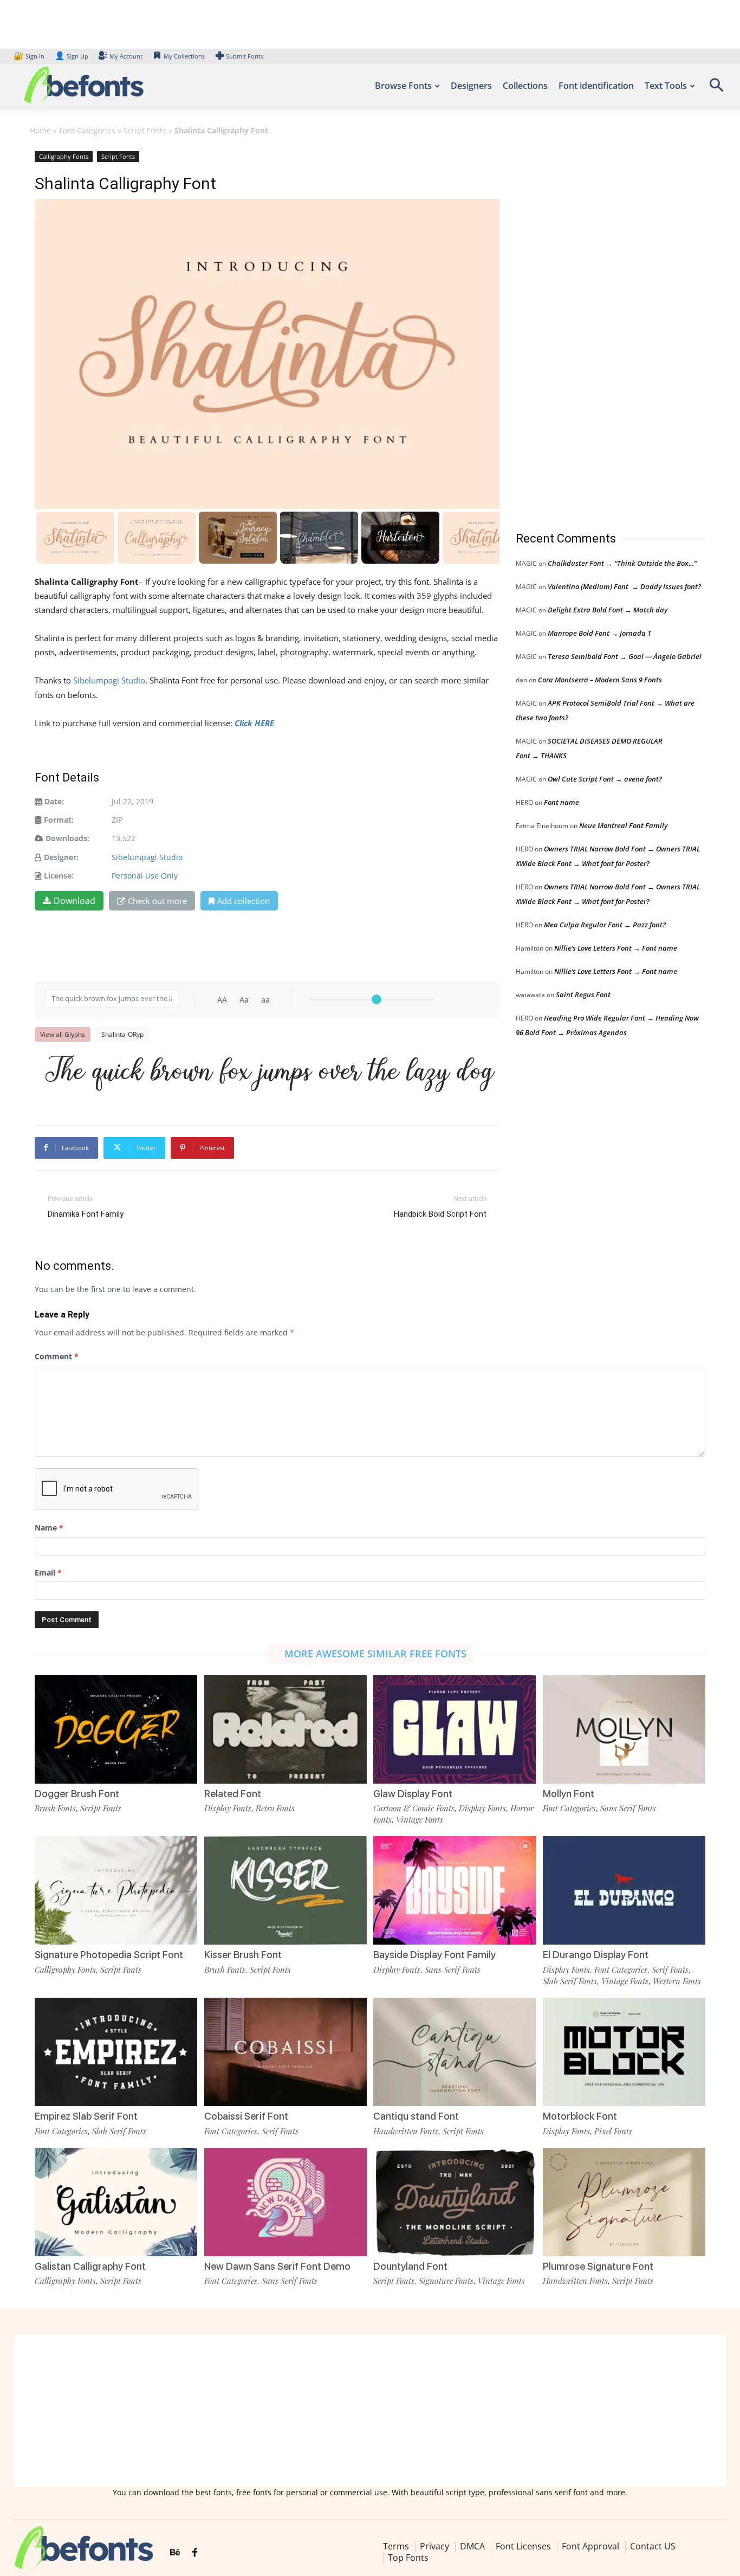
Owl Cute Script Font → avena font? (605, 779)
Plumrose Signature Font (598, 2266)
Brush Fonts (55, 1808)
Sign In (30, 56)
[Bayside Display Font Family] (455, 1890)
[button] (716, 89)
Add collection (244, 901)
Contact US (653, 2546)
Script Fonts (145, 130)
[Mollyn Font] (624, 1729)
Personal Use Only (145, 876)
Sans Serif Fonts (628, 1808)
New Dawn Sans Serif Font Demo (277, 2266)
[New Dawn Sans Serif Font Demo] (285, 2202)
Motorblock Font (580, 2116)
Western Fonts (677, 1981)
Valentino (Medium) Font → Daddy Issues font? (624, 586)
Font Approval (590, 2546)
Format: (59, 820)
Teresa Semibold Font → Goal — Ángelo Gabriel (625, 656)
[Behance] (175, 2553)
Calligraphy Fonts (64, 156)
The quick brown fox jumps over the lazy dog (270, 1074)
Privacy (434, 2546)
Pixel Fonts (613, 2131)
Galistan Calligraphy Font (90, 2266)
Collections (525, 86)
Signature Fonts (446, 2281)
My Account (126, 56)
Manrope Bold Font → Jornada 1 (599, 633)
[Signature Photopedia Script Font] (116, 1890)
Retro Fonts (275, 1808)
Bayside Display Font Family (434, 1955)
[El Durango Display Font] (624, 1890)
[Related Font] (285, 1729)
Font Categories (87, 130)
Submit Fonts (245, 56)
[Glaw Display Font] (455, 1729)
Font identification (596, 86)
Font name (562, 802)
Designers (471, 86)
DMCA (472, 2546)
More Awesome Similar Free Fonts (375, 1654)
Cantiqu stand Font (416, 2116)
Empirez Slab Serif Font (86, 2116)
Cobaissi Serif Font (246, 2116)
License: (59, 876)
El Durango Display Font (596, 1955)
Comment (57, 1356)
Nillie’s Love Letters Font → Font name (616, 948)
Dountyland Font (410, 2266)
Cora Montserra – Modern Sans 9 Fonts (600, 680)
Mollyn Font (569, 1794)
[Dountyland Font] (455, 2202)
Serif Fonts (670, 1970)
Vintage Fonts (420, 1819)
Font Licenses (523, 2546)
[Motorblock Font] (624, 2052)
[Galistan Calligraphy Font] (116, 2202)
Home (40, 130)
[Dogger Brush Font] (116, 1729)
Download (74, 901)
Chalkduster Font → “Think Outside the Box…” (622, 563)
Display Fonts (228, 1808)
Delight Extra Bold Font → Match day (608, 610)
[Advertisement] (597, 330)
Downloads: (67, 838)
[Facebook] (195, 2553)
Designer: (61, 857)
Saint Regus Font (583, 995)
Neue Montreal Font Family (623, 825)
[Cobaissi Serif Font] (285, 2052)
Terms (396, 2546)
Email (48, 1573)
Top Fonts (408, 2558)
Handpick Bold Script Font (440, 1214)
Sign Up (72, 56)
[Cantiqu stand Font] (455, 2052)
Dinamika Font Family (86, 1214)
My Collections (184, 56)
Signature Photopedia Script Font (109, 1955)
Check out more (157, 901)
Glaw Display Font (413, 1794)
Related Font (233, 1794)
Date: (54, 801)
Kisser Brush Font (243, 1955)
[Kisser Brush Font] (285, 1890)
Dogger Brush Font (77, 1794)
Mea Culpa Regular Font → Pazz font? (605, 925)
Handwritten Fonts (406, 2131)
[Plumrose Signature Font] (624, 2202)
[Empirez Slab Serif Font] (116, 2052)
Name (49, 1528)
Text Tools (666, 86)
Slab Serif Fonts (570, 1981)
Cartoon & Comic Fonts (414, 1808)
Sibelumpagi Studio (109, 680)
